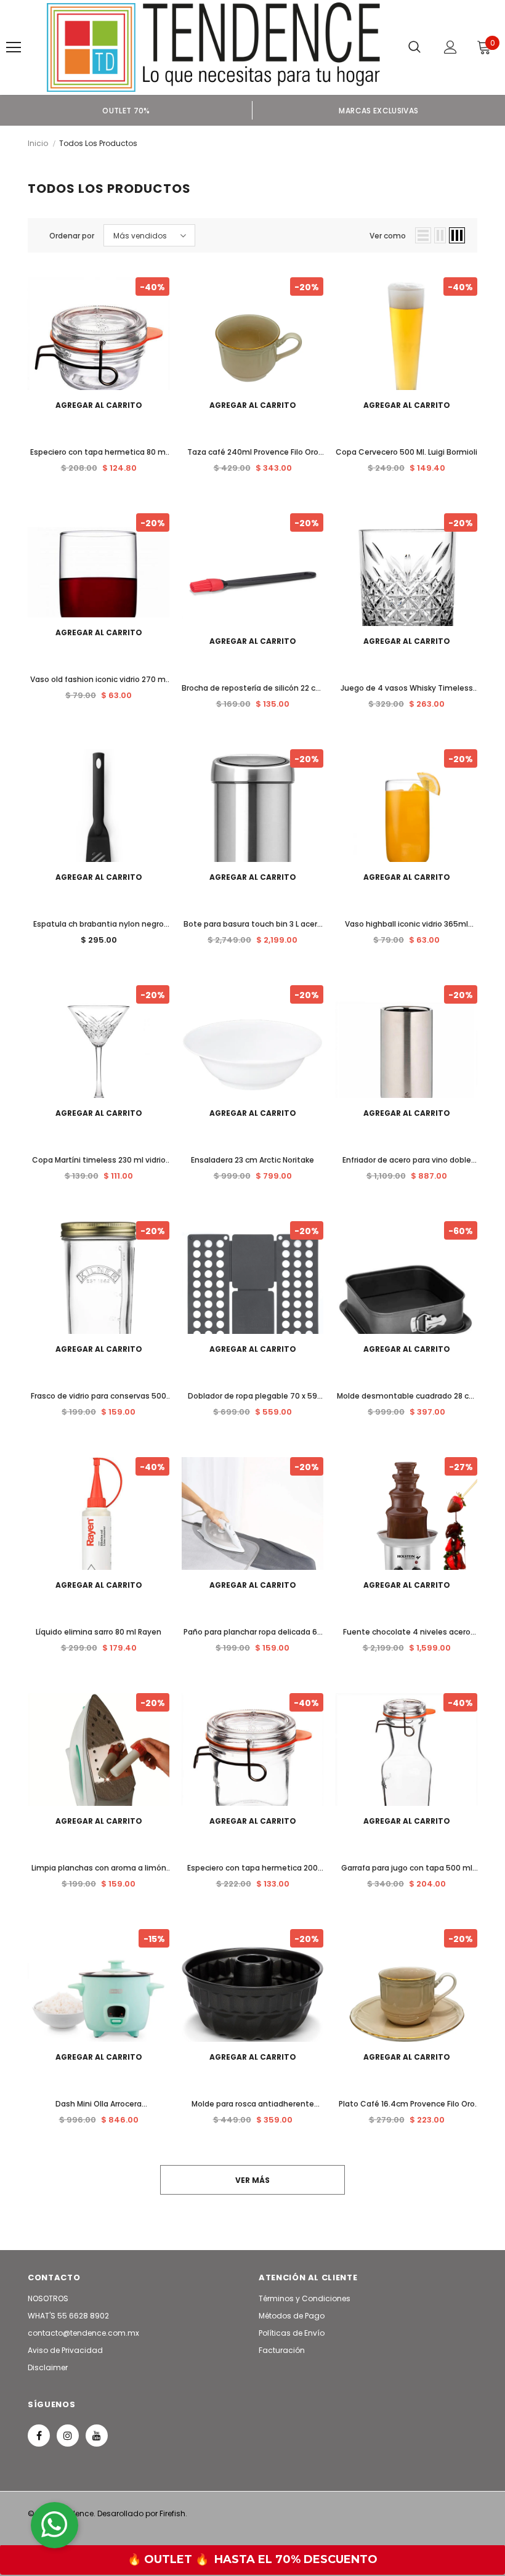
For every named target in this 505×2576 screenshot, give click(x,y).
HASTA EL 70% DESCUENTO (296, 2559)
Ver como (388, 236)
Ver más (252, 2180)
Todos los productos (98, 143)
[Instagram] (68, 2436)
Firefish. (173, 2513)
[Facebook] (39, 2436)
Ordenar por (72, 236)
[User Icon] (450, 47)
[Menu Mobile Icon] (14, 47)
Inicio (38, 143)
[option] (126, 110)
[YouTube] (97, 2436)
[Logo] (213, 47)
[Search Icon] (414, 47)
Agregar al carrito (99, 405)
